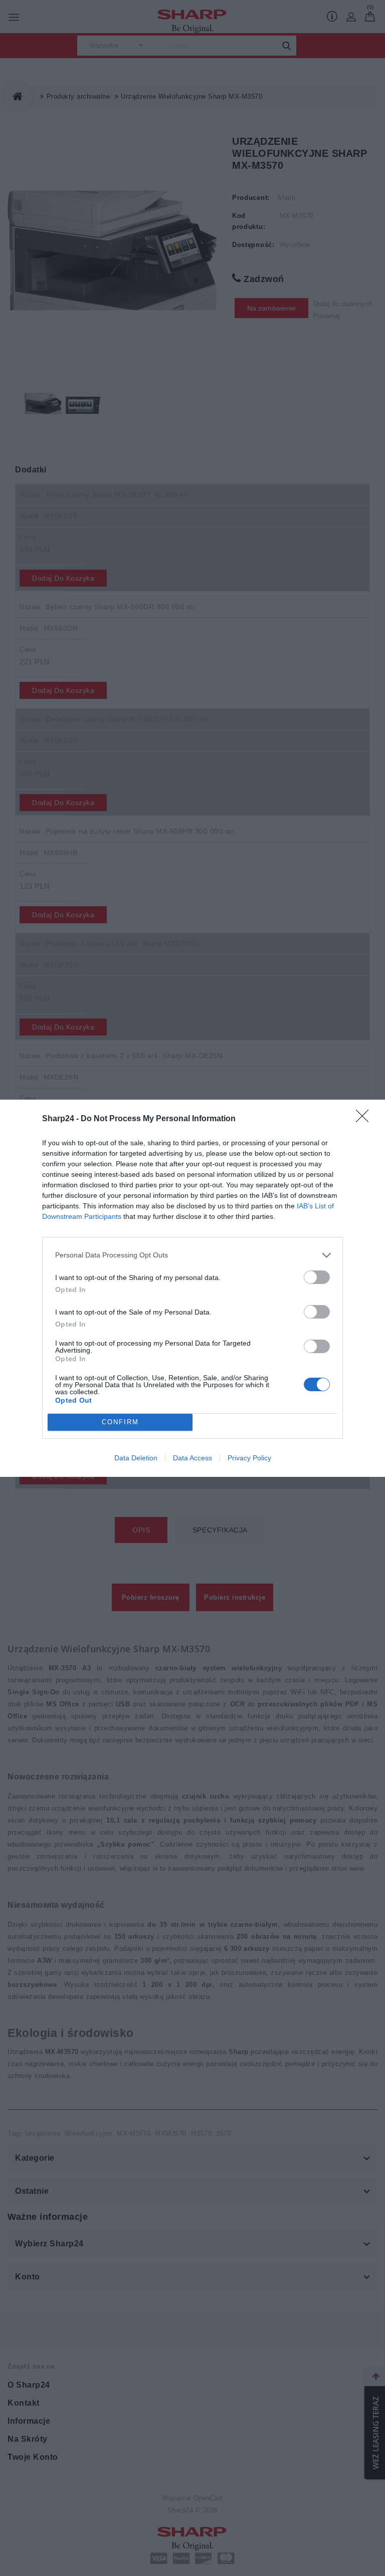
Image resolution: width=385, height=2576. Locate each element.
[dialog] (192, 1288)
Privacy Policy (249, 1458)
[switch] (317, 1277)
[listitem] (192, 1255)
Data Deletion (136, 1458)
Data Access (192, 1458)
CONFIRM (120, 1422)
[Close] (365, 1119)
